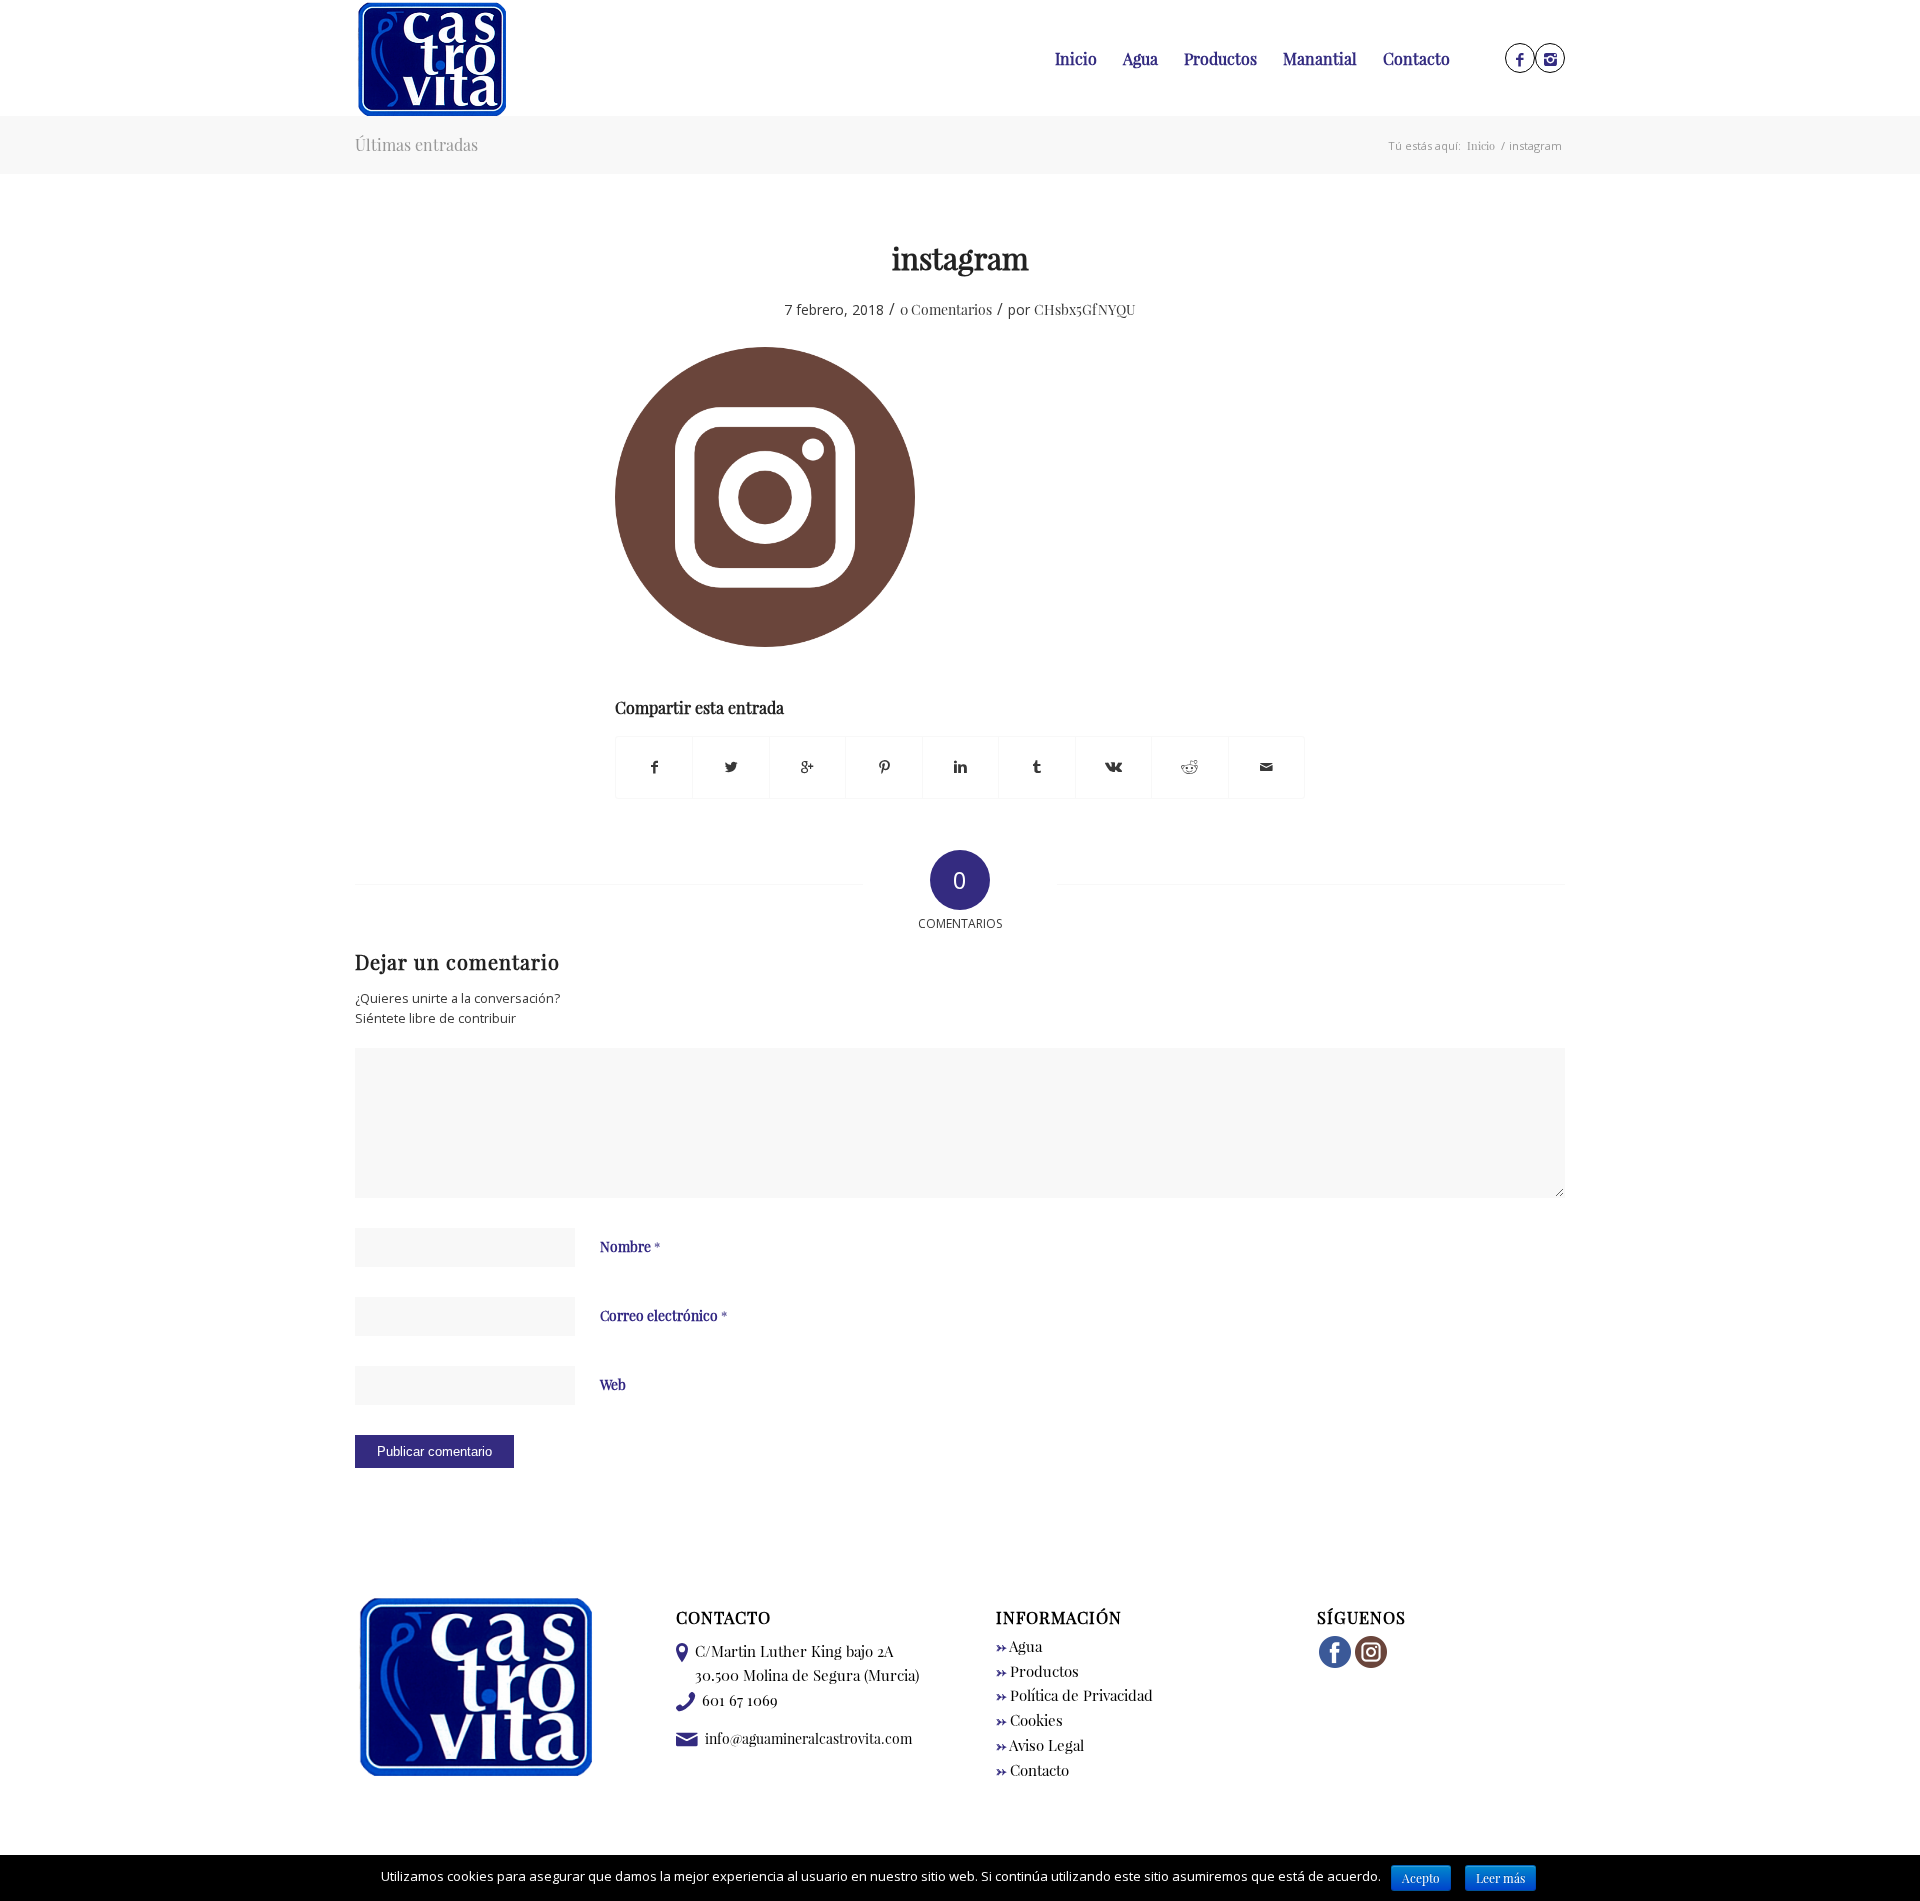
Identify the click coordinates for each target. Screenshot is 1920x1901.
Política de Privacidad (1074, 1695)
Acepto (1421, 1878)
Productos (1037, 1671)
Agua (1019, 1646)
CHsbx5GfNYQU (1085, 309)
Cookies (1029, 1720)
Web (613, 1384)
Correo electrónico (663, 1315)
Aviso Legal (1040, 1745)
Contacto (1032, 1770)
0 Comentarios (946, 309)
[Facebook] (1520, 59)
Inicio (1481, 145)
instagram (960, 258)
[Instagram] (1550, 59)
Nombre (630, 1246)
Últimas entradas (416, 144)
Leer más (1500, 1878)
